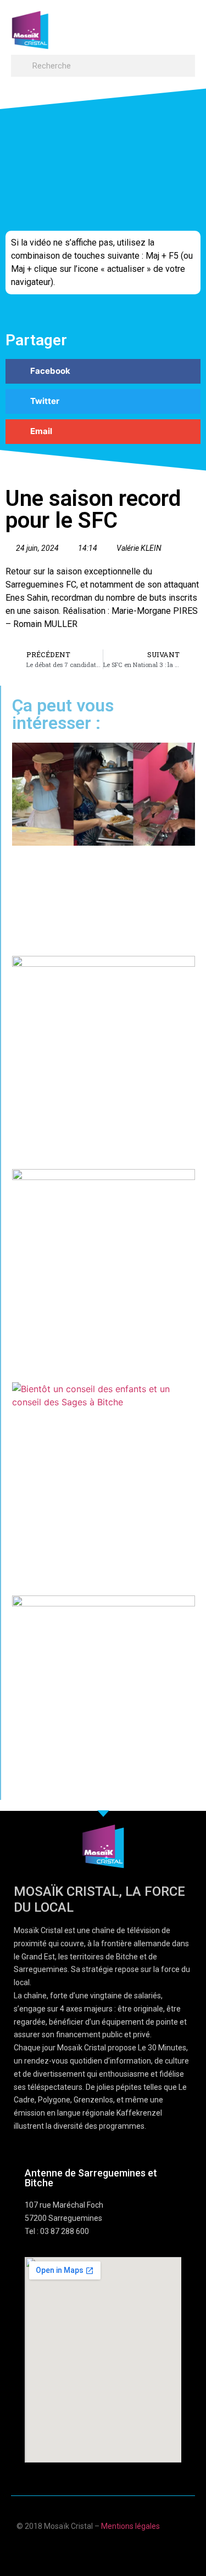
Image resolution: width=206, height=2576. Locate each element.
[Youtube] (93, 2550)
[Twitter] (114, 2550)
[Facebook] (71, 2550)
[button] (185, 25)
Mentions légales (130, 2526)
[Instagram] (135, 2550)
